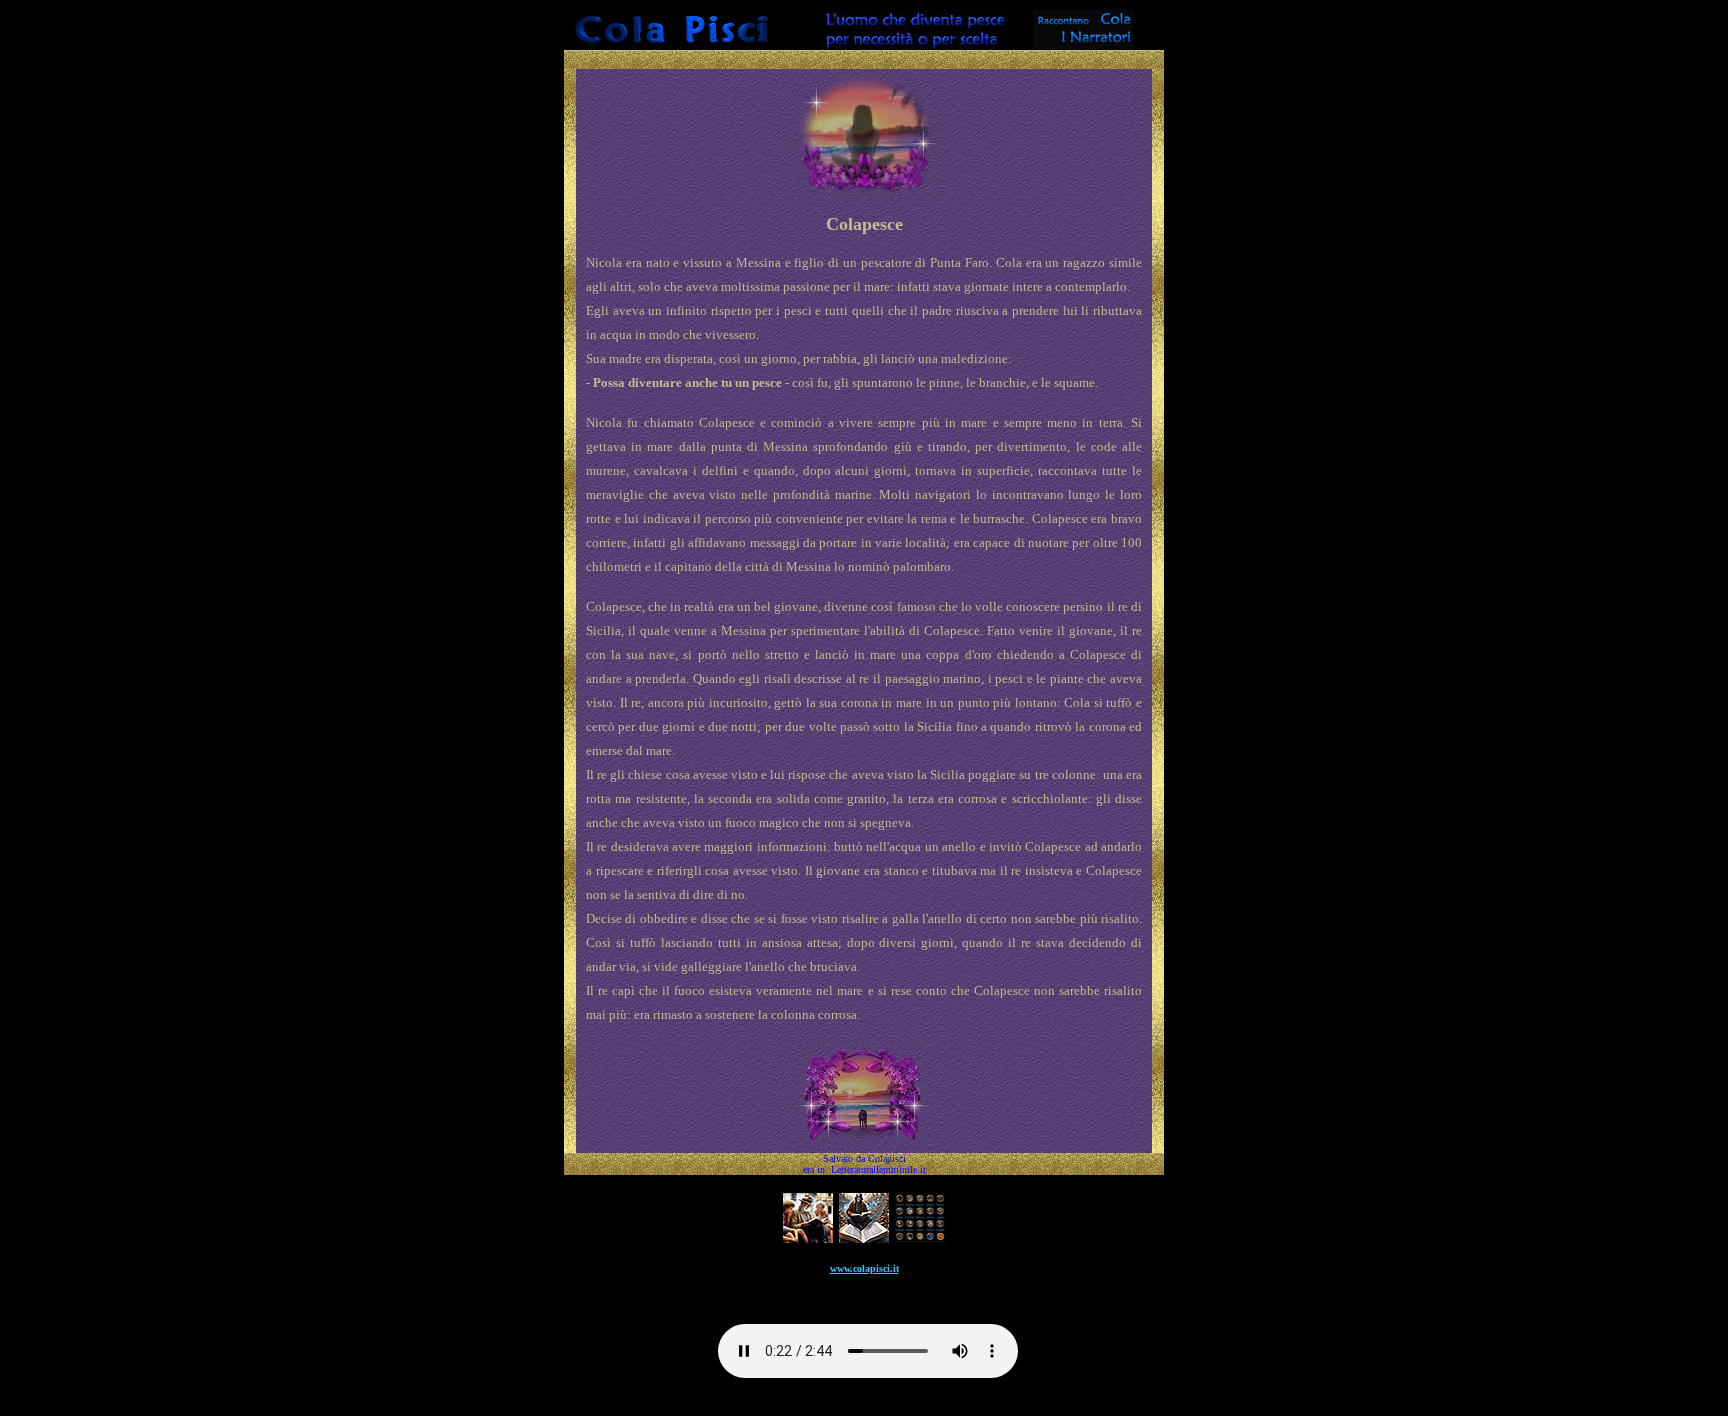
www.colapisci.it (864, 1268)
